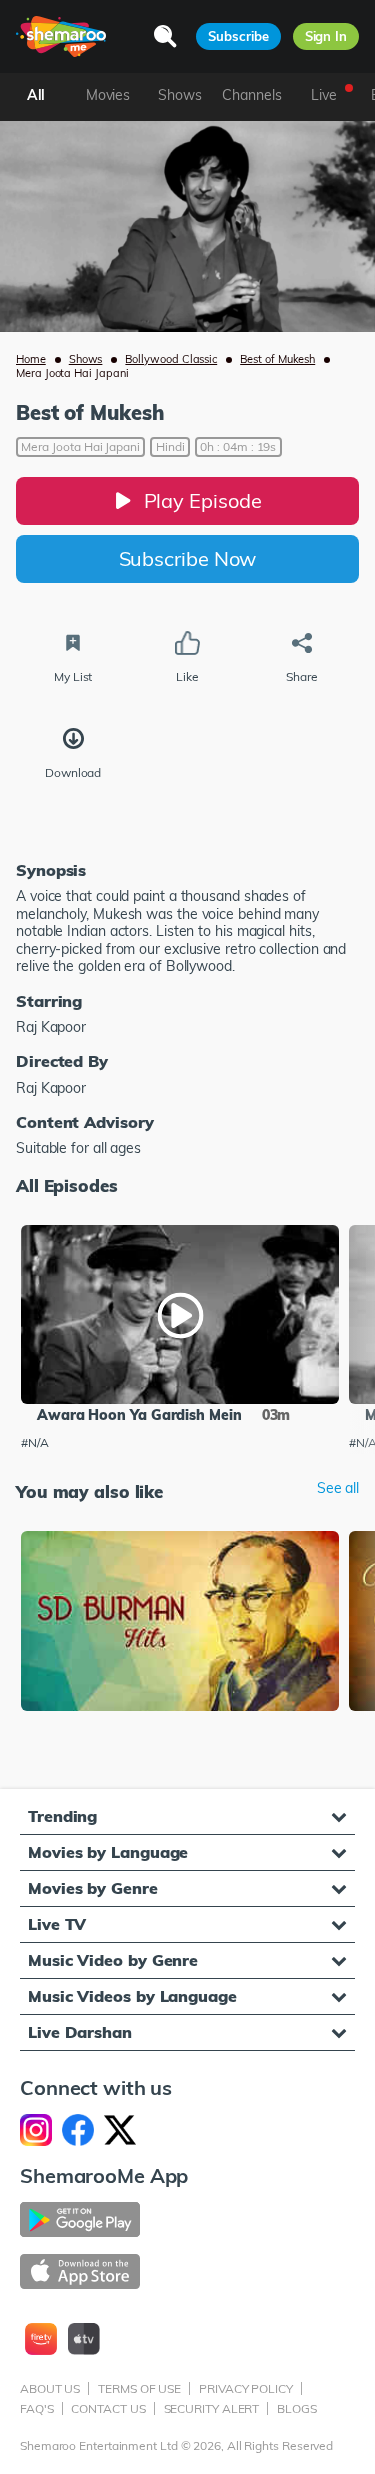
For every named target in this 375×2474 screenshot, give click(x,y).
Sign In (326, 36)
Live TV (57, 1924)
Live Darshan (80, 2032)
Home (31, 359)
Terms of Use (139, 2388)
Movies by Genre (93, 1888)
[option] (180, 1339)
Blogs (297, 2408)
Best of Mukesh (277, 359)
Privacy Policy (246, 2388)
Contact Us (108, 2408)
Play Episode (203, 500)
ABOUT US (50, 2388)
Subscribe (238, 36)
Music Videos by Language (132, 1996)
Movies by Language (108, 1852)
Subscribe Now (188, 558)
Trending (62, 1816)
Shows (86, 359)
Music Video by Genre (113, 1960)
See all (338, 1488)
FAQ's (37, 2408)
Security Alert (212, 2408)
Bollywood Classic (171, 359)
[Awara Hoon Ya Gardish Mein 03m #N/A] (180, 1315)
